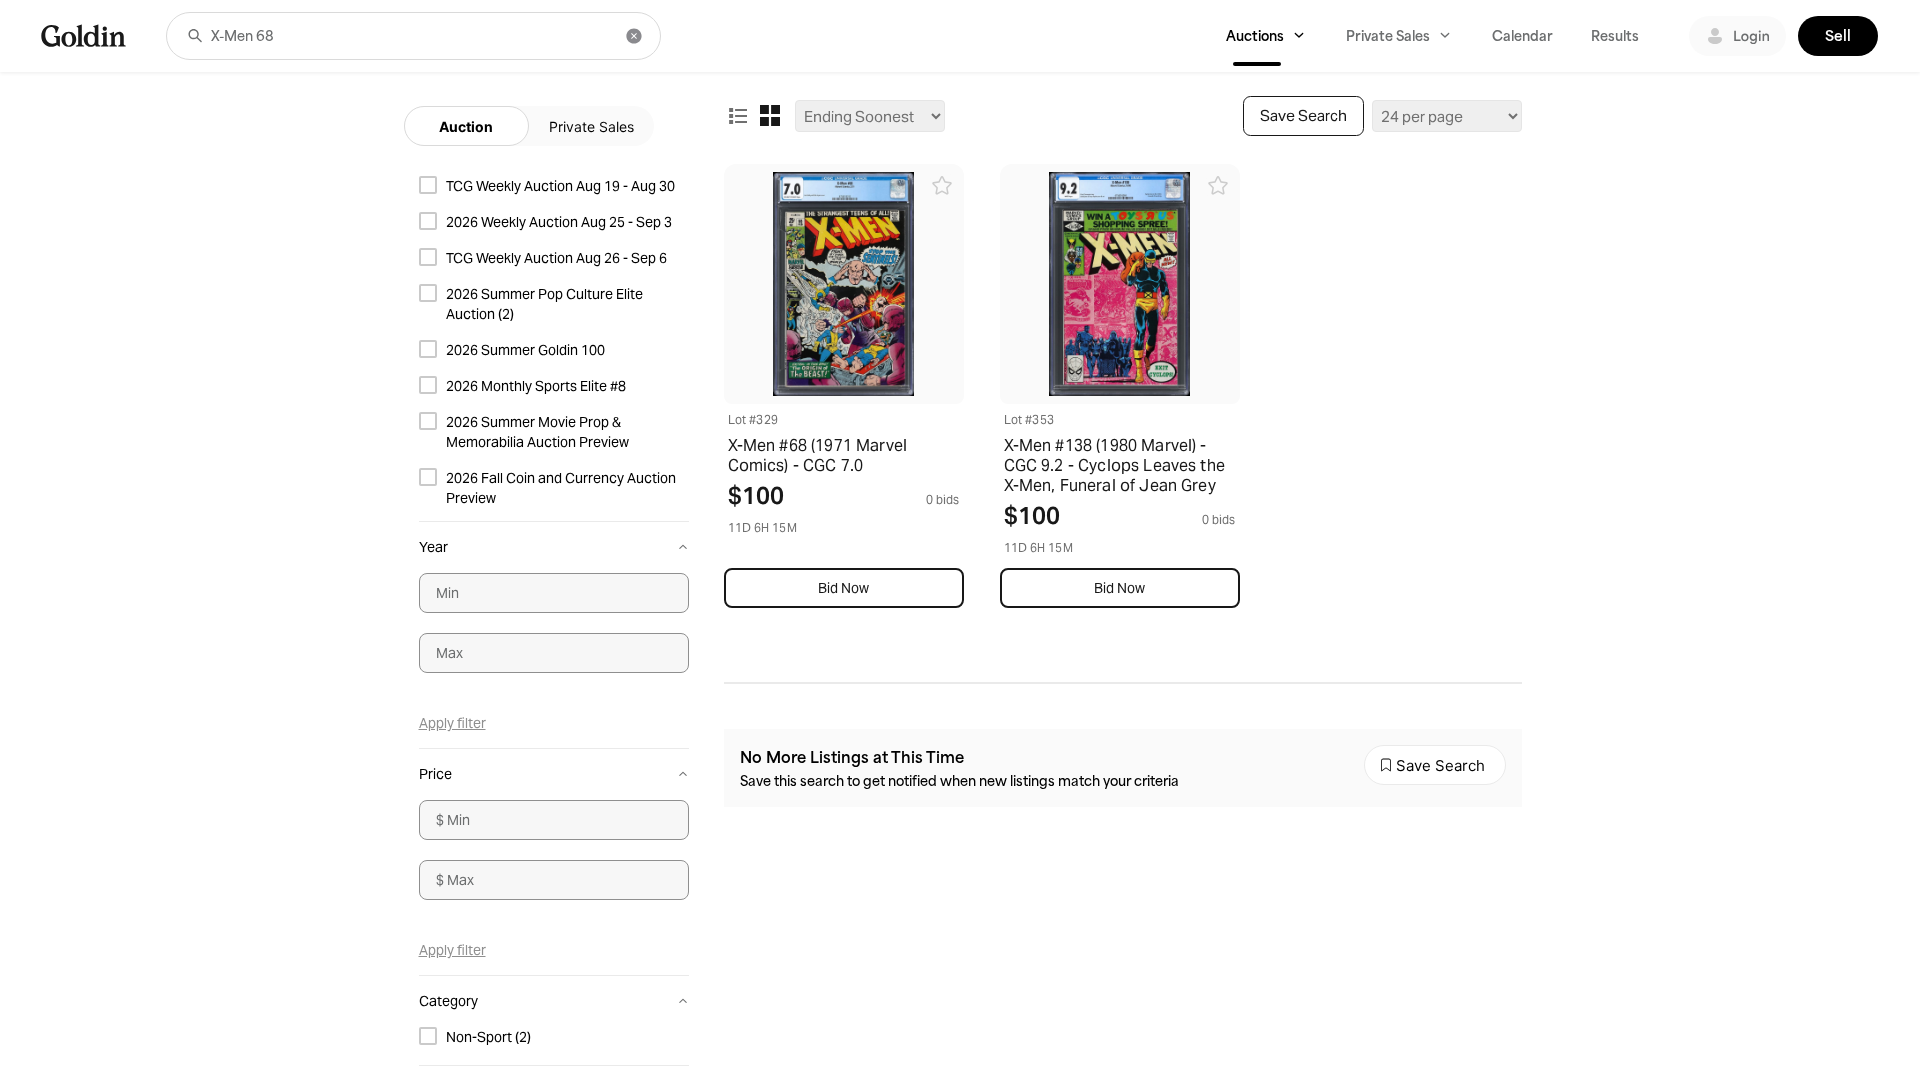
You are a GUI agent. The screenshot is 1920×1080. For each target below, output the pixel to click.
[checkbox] (554, 186)
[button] (195, 36)
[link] (83, 35)
